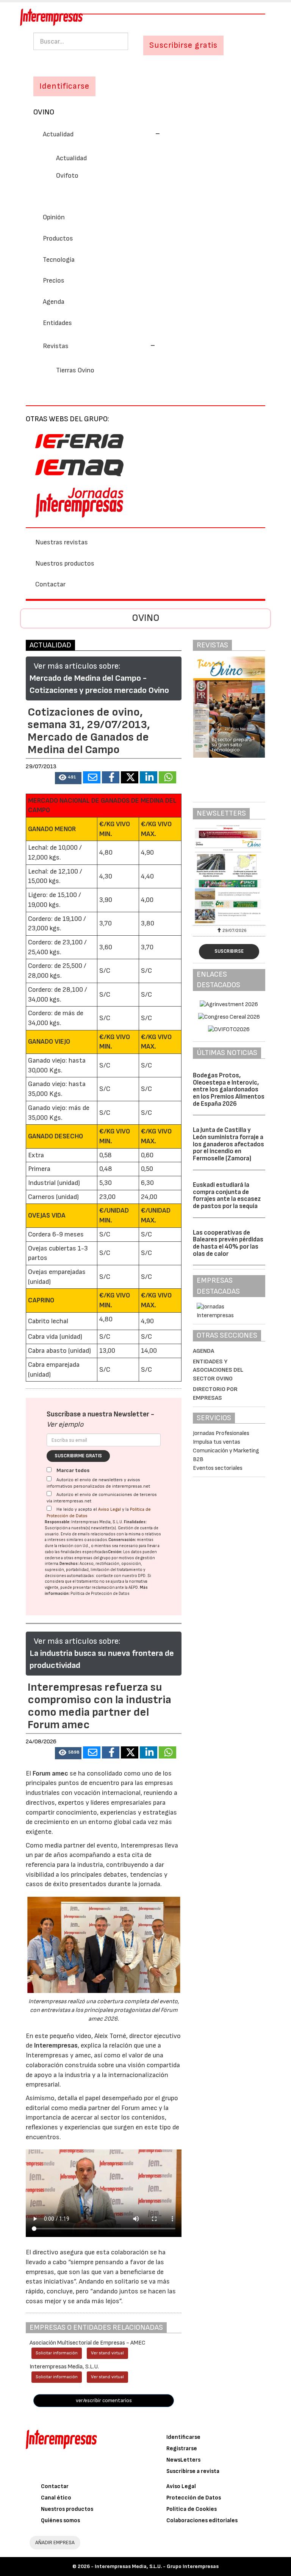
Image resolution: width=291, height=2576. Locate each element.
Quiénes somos (60, 2521)
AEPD (133, 1587)
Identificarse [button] (64, 86)
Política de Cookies (192, 2509)
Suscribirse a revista (193, 2471)
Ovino (44, 112)
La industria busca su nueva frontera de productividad (102, 1659)
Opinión (54, 217)
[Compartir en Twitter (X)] (130, 777)
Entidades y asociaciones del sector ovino (218, 1370)
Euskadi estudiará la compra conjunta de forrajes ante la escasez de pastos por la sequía (227, 1196)
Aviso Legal (110, 1509)
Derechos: (69, 1564)
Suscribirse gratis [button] (183, 45)
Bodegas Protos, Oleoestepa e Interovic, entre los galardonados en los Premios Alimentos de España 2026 (229, 1090)
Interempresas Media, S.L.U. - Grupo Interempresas (157, 2566)
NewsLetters (183, 2460)
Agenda (54, 302)
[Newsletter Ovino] (229, 874)
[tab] (145, 134)
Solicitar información (57, 2353)
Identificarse (183, 2437)
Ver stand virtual (107, 2353)
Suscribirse (229, 951)
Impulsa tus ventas (217, 1442)
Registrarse (182, 2449)
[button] (102, 134)
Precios (54, 281)
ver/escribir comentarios (104, 2400)
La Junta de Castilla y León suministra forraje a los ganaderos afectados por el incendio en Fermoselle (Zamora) (228, 1144)
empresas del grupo (92, 1558)
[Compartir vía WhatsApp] (167, 777)
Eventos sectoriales (218, 1468)
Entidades (57, 323)
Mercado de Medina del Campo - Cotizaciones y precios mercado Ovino (99, 684)
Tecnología (59, 260)
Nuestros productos (65, 563)
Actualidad (71, 158)
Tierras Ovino (75, 370)
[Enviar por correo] (92, 777)
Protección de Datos (194, 2498)
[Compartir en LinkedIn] (149, 777)
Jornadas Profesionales (221, 1433)
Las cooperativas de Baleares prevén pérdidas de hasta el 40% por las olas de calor (228, 1243)
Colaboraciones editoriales (202, 2521)
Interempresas (56, 2045)
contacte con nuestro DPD (121, 1576)
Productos (58, 238)
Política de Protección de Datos (100, 1594)
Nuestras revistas (62, 542)
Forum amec (50, 1773)
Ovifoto (67, 176)
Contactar (50, 584)
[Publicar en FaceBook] (111, 777)
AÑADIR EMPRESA (55, 2542)
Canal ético (56, 2498)
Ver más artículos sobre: (77, 666)
